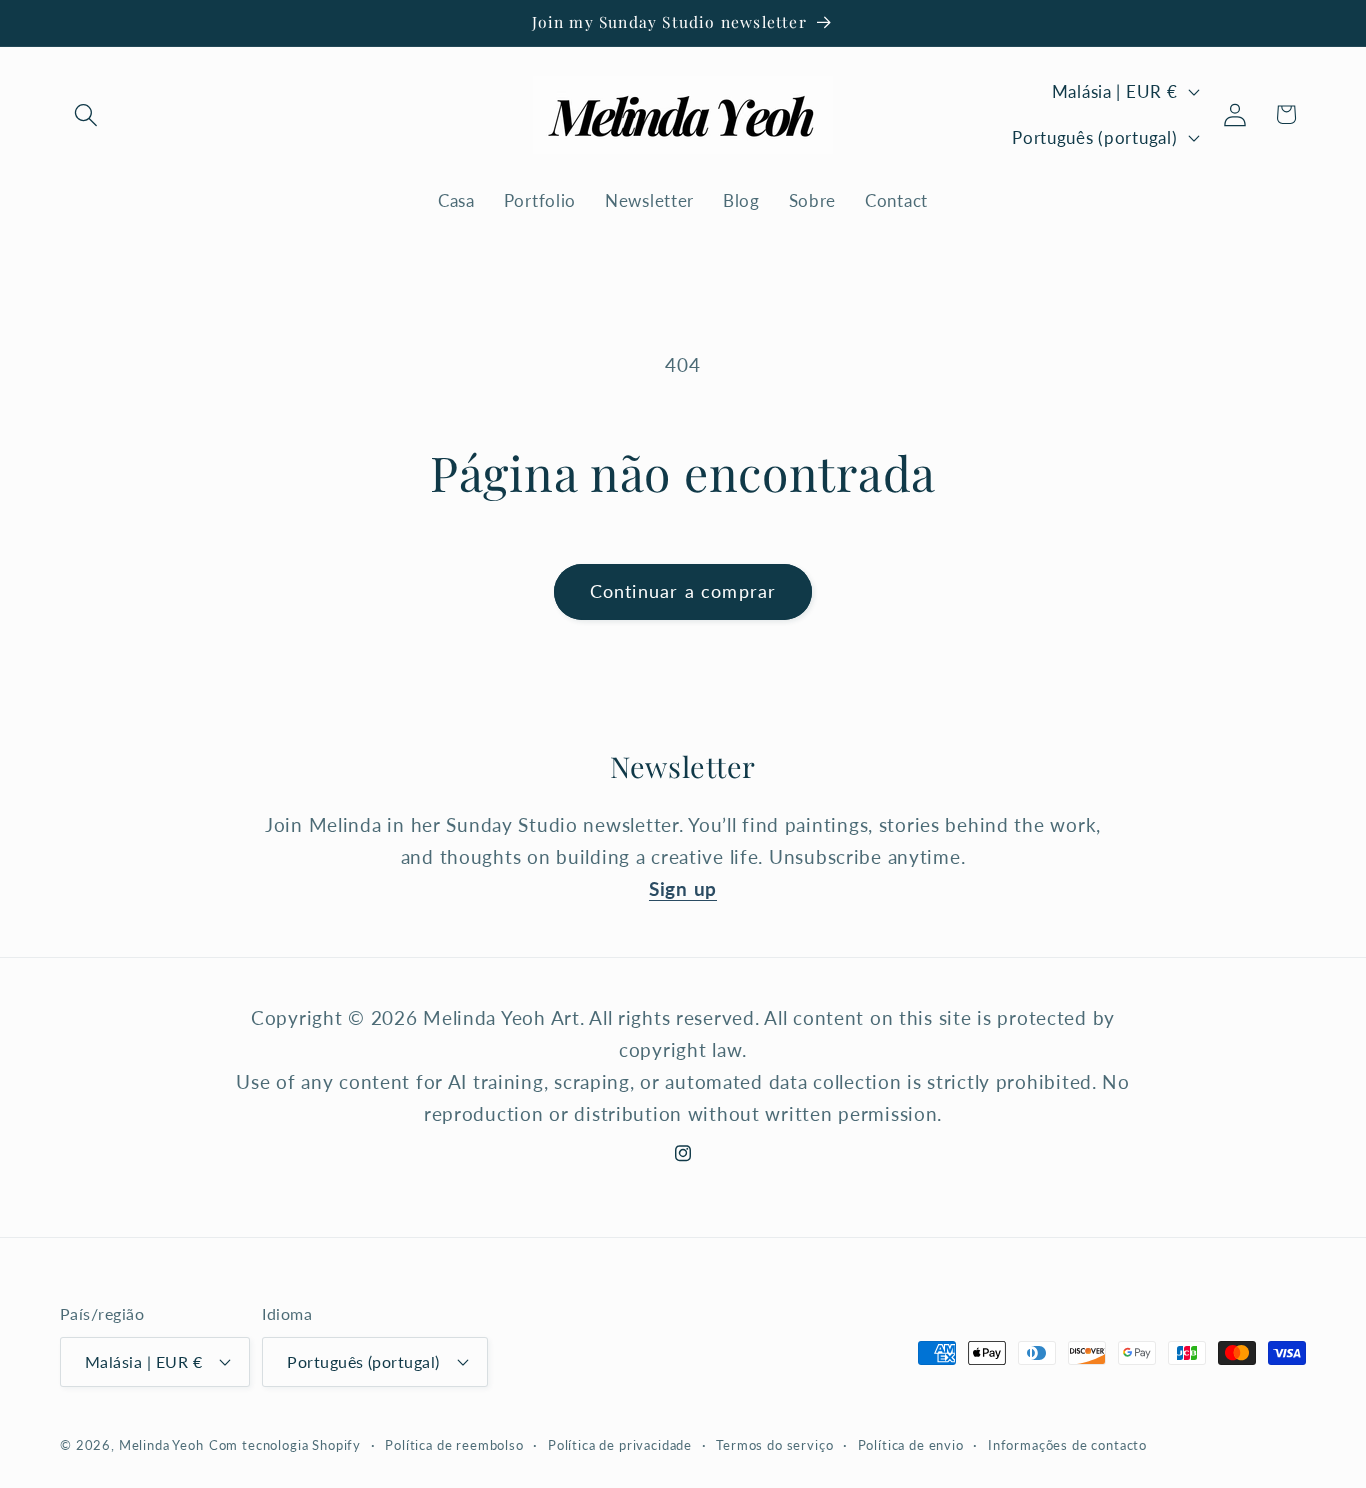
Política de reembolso (454, 1444)
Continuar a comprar (683, 591)
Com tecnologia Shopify (285, 1444)
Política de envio (911, 1444)
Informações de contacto (1067, 1444)
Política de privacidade (620, 1444)
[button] (86, 114)
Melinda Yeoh (161, 1444)
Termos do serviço (774, 1444)
